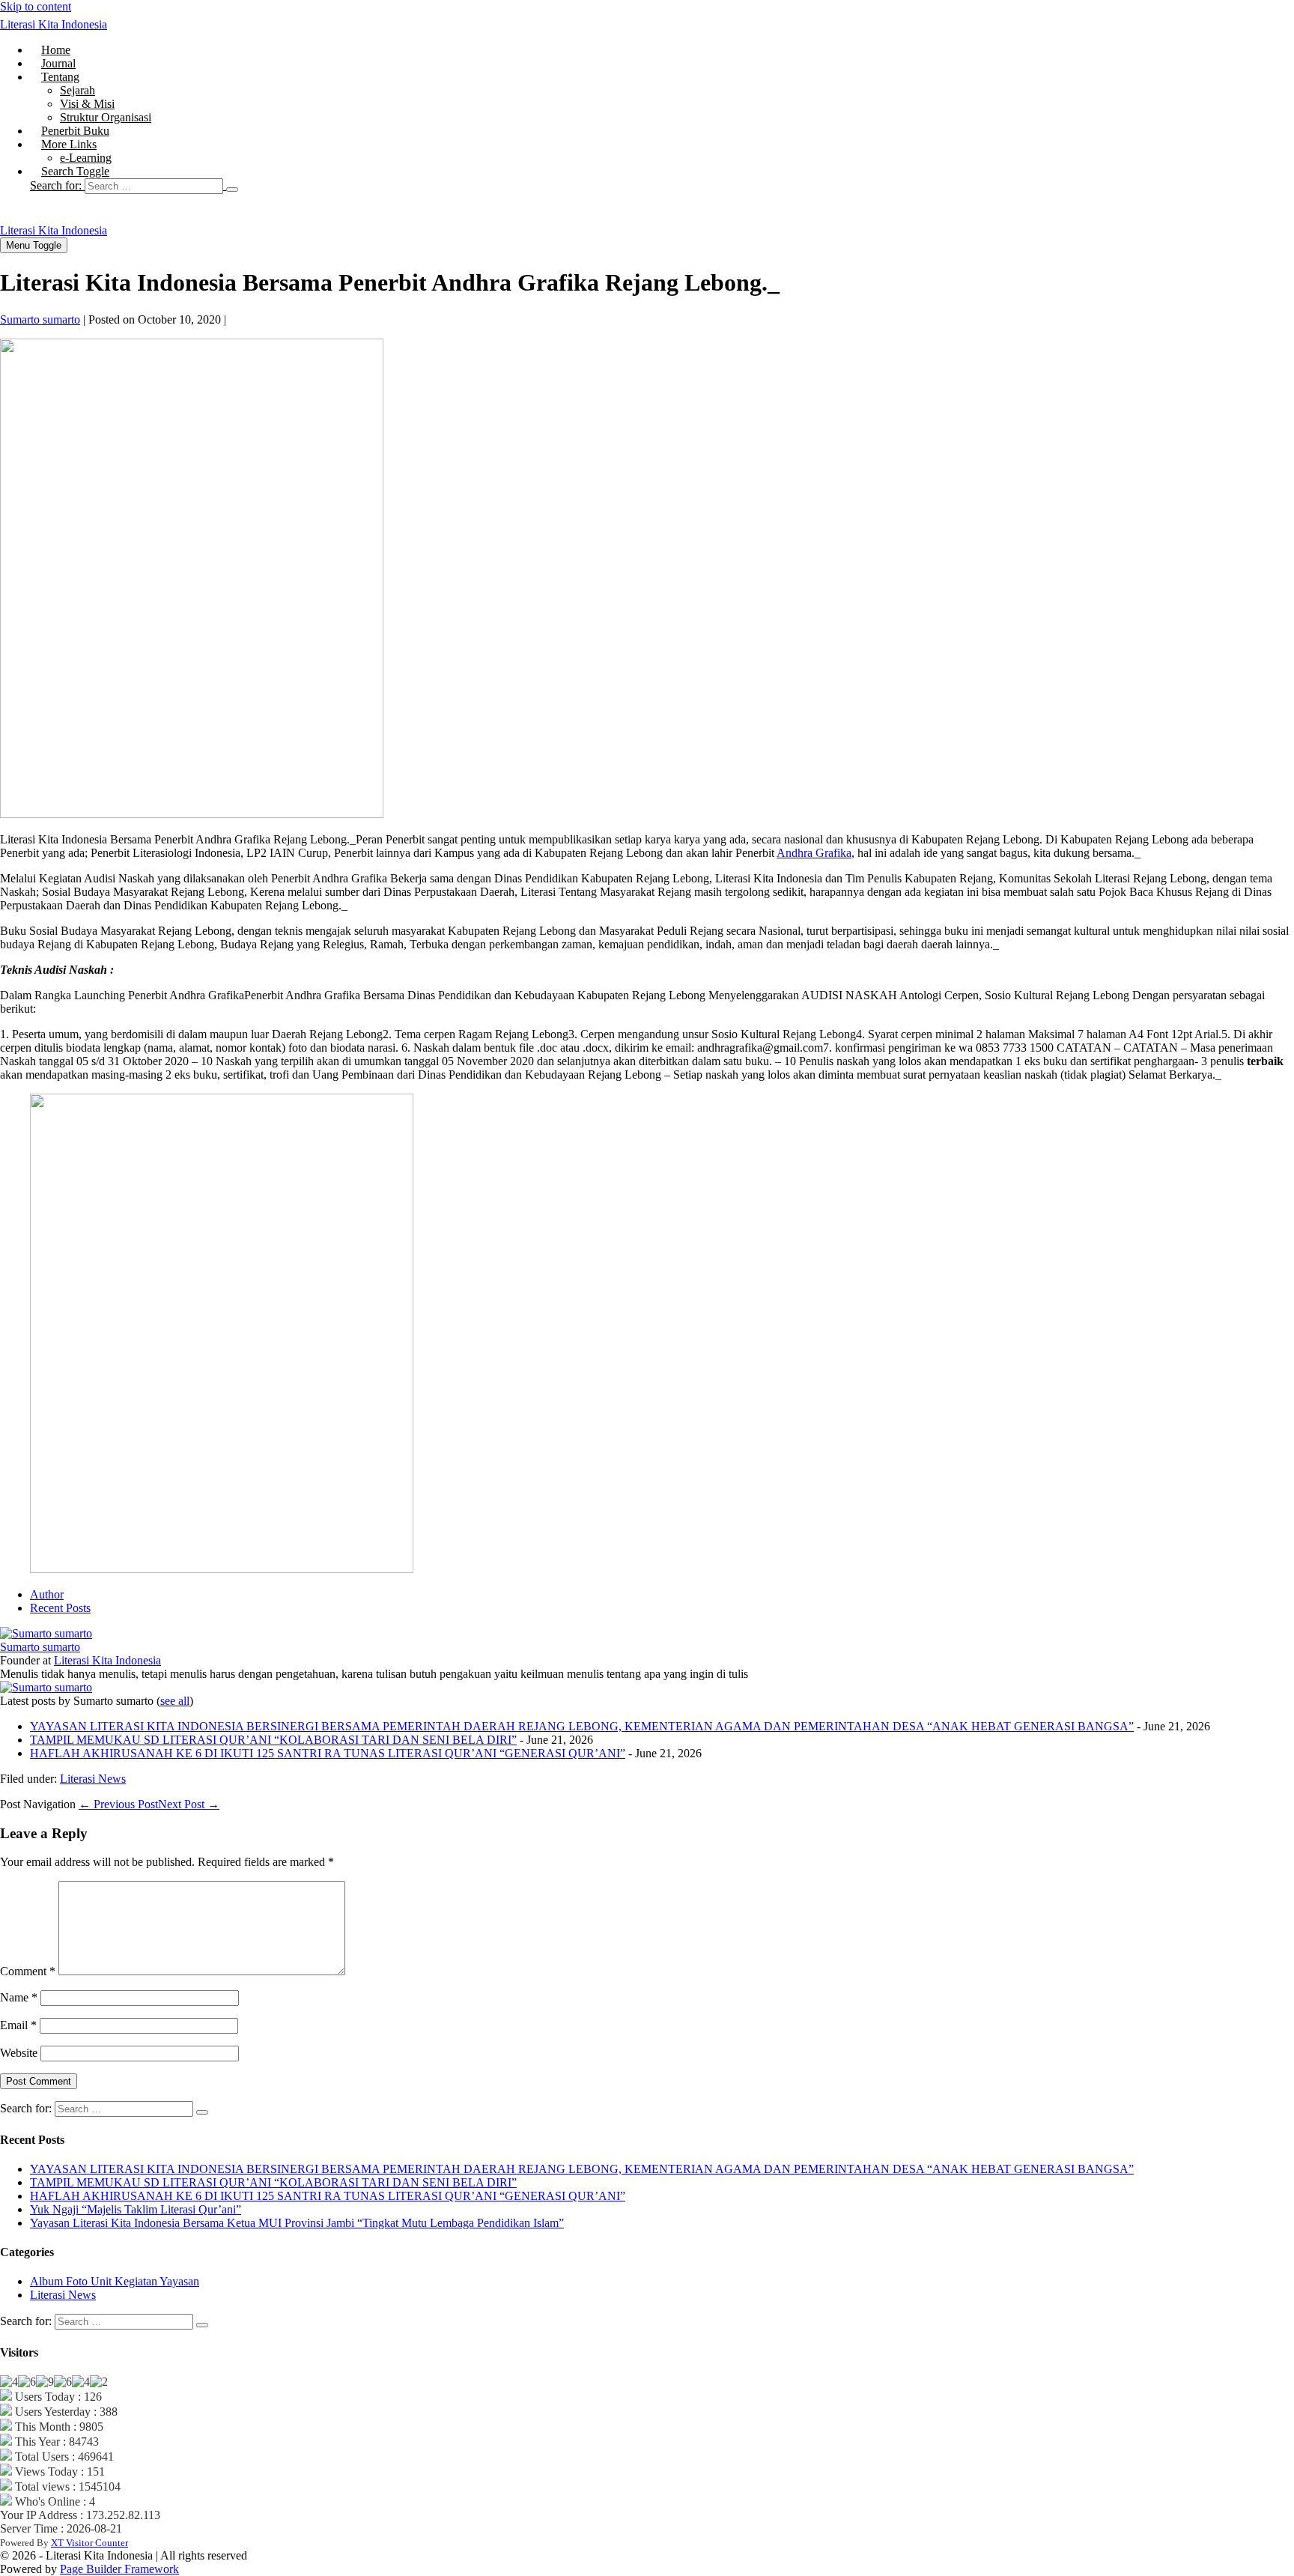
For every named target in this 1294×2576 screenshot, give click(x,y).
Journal (58, 63)
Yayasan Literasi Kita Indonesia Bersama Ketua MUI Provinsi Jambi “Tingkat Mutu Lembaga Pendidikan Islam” (297, 2223)
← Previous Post (118, 1804)
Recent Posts (60, 1608)
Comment (28, 1971)
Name (19, 1997)
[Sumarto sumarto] (46, 1633)
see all (175, 1701)
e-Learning (86, 158)
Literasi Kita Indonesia (54, 24)
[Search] (232, 190)
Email (18, 2025)
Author (47, 1594)
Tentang (60, 77)
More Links (69, 144)
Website (19, 2053)
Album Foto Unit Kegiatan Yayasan (115, 2281)
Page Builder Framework (119, 2569)
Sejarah (78, 90)
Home (56, 50)
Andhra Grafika (814, 853)
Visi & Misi (87, 104)
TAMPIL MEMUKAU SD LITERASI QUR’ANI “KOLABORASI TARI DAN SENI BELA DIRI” (273, 1740)
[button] (662, 186)
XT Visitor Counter (89, 2543)
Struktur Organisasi (106, 117)
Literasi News (93, 1779)
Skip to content (36, 6)
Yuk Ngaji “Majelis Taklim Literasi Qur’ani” (136, 2209)
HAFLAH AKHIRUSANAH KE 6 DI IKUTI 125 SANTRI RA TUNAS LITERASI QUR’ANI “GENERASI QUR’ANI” (328, 1753)
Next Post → (189, 1804)
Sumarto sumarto (40, 1647)
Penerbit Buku (75, 131)
